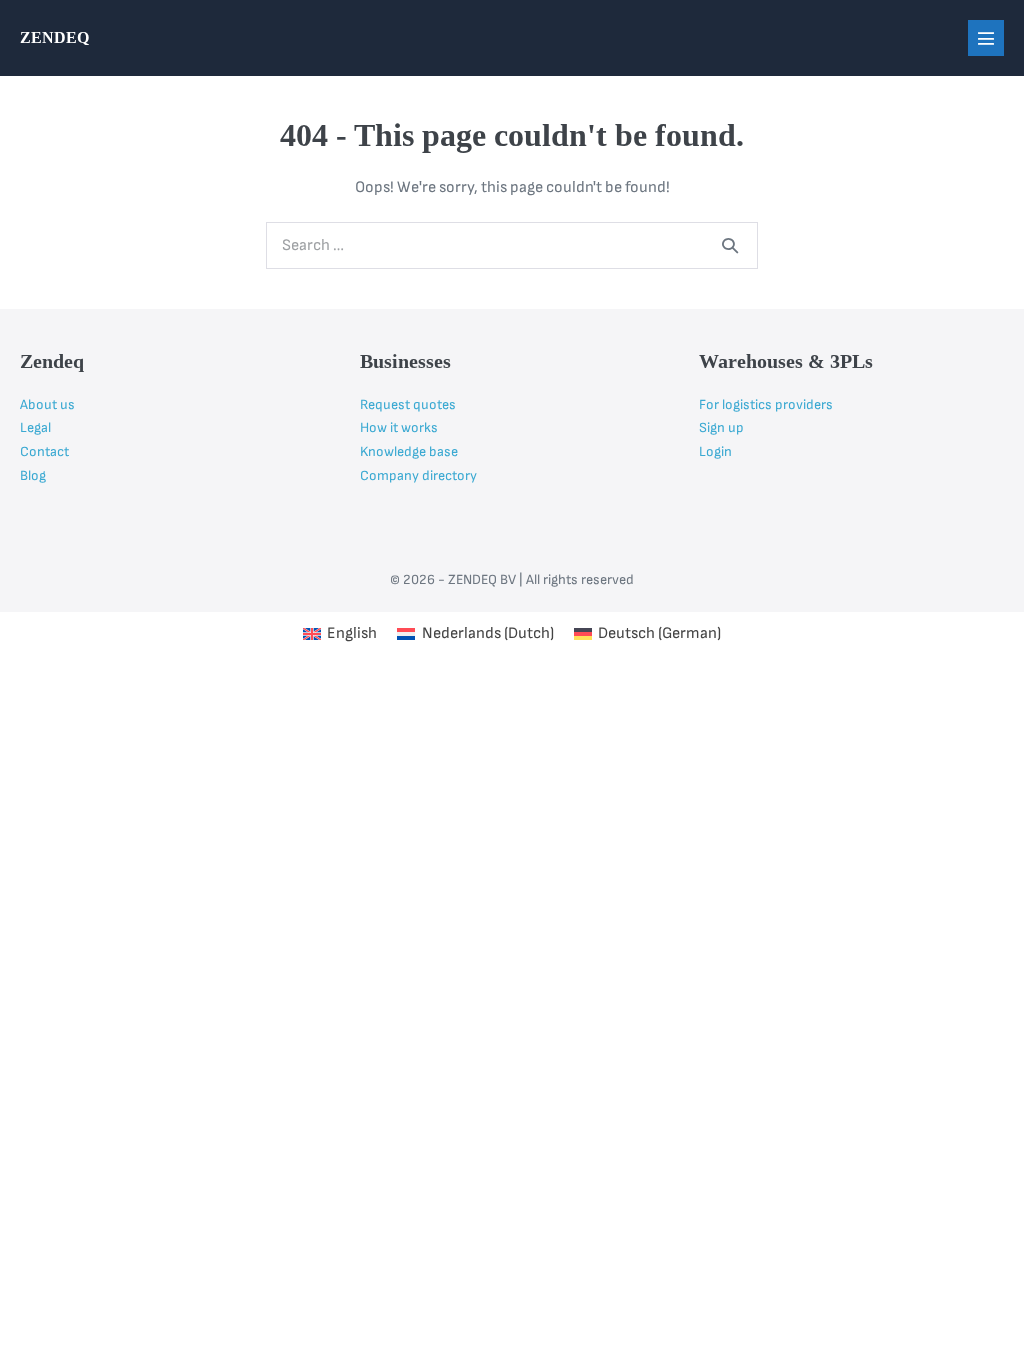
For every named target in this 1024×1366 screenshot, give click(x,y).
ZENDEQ (54, 37)
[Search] (730, 245)
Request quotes (408, 404)
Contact (44, 451)
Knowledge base (409, 451)
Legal (35, 427)
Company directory (418, 475)
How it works (399, 427)
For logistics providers (766, 404)
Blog (33, 475)
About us (47, 404)
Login (715, 451)
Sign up (721, 427)
